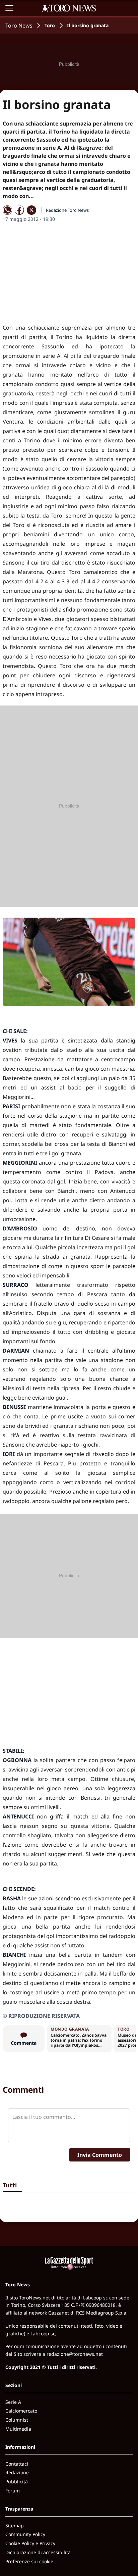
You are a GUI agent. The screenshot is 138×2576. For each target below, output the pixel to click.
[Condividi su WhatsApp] (7, 210)
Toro (50, 25)
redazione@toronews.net (75, 2354)
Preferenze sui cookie (29, 2561)
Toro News (19, 26)
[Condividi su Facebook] (19, 210)
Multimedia (18, 2429)
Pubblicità (17, 2482)
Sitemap (15, 2525)
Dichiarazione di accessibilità (38, 2552)
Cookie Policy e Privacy (30, 2543)
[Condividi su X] (31, 210)
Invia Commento (100, 2155)
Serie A (13, 2402)
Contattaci (17, 2464)
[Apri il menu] (9, 8)
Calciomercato (21, 2411)
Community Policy (25, 2534)
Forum (13, 2491)
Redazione (17, 2472)
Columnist (17, 2420)
